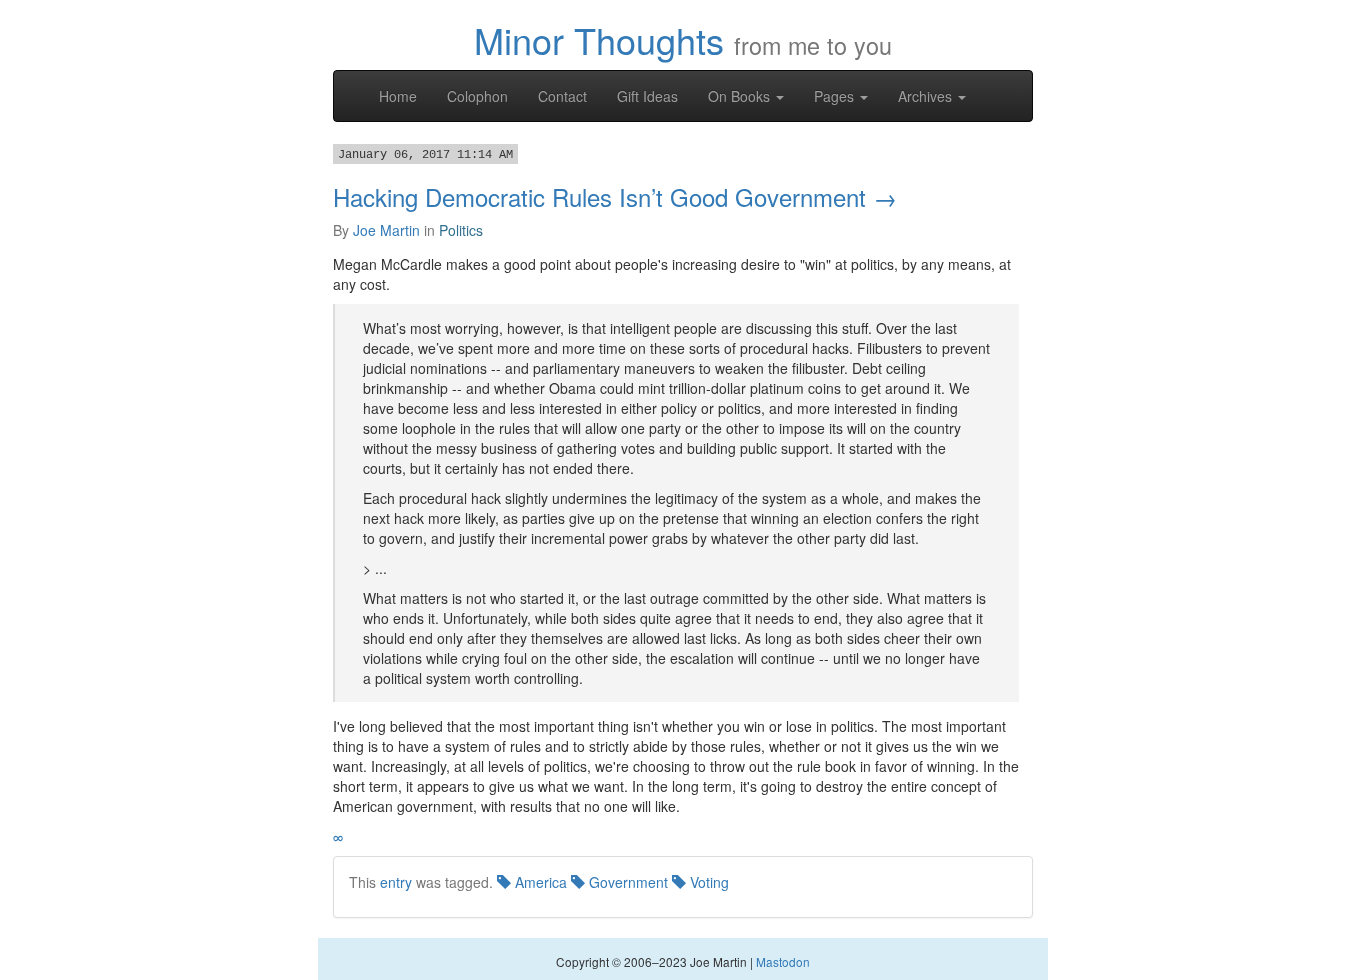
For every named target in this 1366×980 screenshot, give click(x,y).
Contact (562, 96)
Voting (707, 882)
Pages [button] (836, 96)
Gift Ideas (647, 96)
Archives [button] (927, 96)
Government (626, 882)
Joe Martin (386, 230)
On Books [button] (741, 96)
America (539, 882)
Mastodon (783, 961)
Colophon (477, 96)
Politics (461, 230)
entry (396, 882)
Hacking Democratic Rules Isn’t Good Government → (615, 196)
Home (398, 96)
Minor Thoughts (599, 39)
